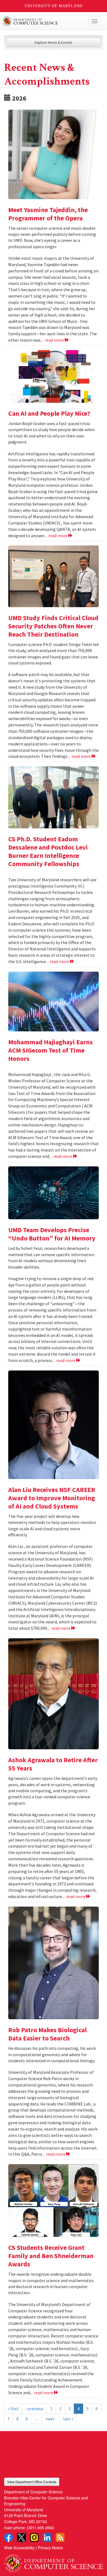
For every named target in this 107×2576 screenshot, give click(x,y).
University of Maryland (54, 6)
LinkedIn (47, 2537)
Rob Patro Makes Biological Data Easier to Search (47, 2034)
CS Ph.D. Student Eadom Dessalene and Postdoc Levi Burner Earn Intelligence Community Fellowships (48, 851)
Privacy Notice (50, 2547)
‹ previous (34, 2409)
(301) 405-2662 (40, 2527)
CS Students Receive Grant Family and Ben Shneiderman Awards (51, 2256)
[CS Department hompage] (54, 2561)
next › (51, 2419)
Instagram (34, 2537)
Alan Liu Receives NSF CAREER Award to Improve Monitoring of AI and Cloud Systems (52, 1498)
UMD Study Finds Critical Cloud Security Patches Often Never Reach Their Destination (53, 626)
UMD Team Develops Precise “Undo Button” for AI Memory (52, 1234)
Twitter (21, 2537)
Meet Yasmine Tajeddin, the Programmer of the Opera (48, 214)
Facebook (9, 2537)
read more (55, 340)
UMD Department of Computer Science (43, 21)
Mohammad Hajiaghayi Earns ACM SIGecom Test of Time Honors (50, 1050)
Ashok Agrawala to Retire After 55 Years (53, 1764)
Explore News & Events (54, 42)
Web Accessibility (19, 2547)
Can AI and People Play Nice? (49, 413)
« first (13, 2409)
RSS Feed (60, 2537)
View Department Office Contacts (32, 2482)
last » (68, 2419)
